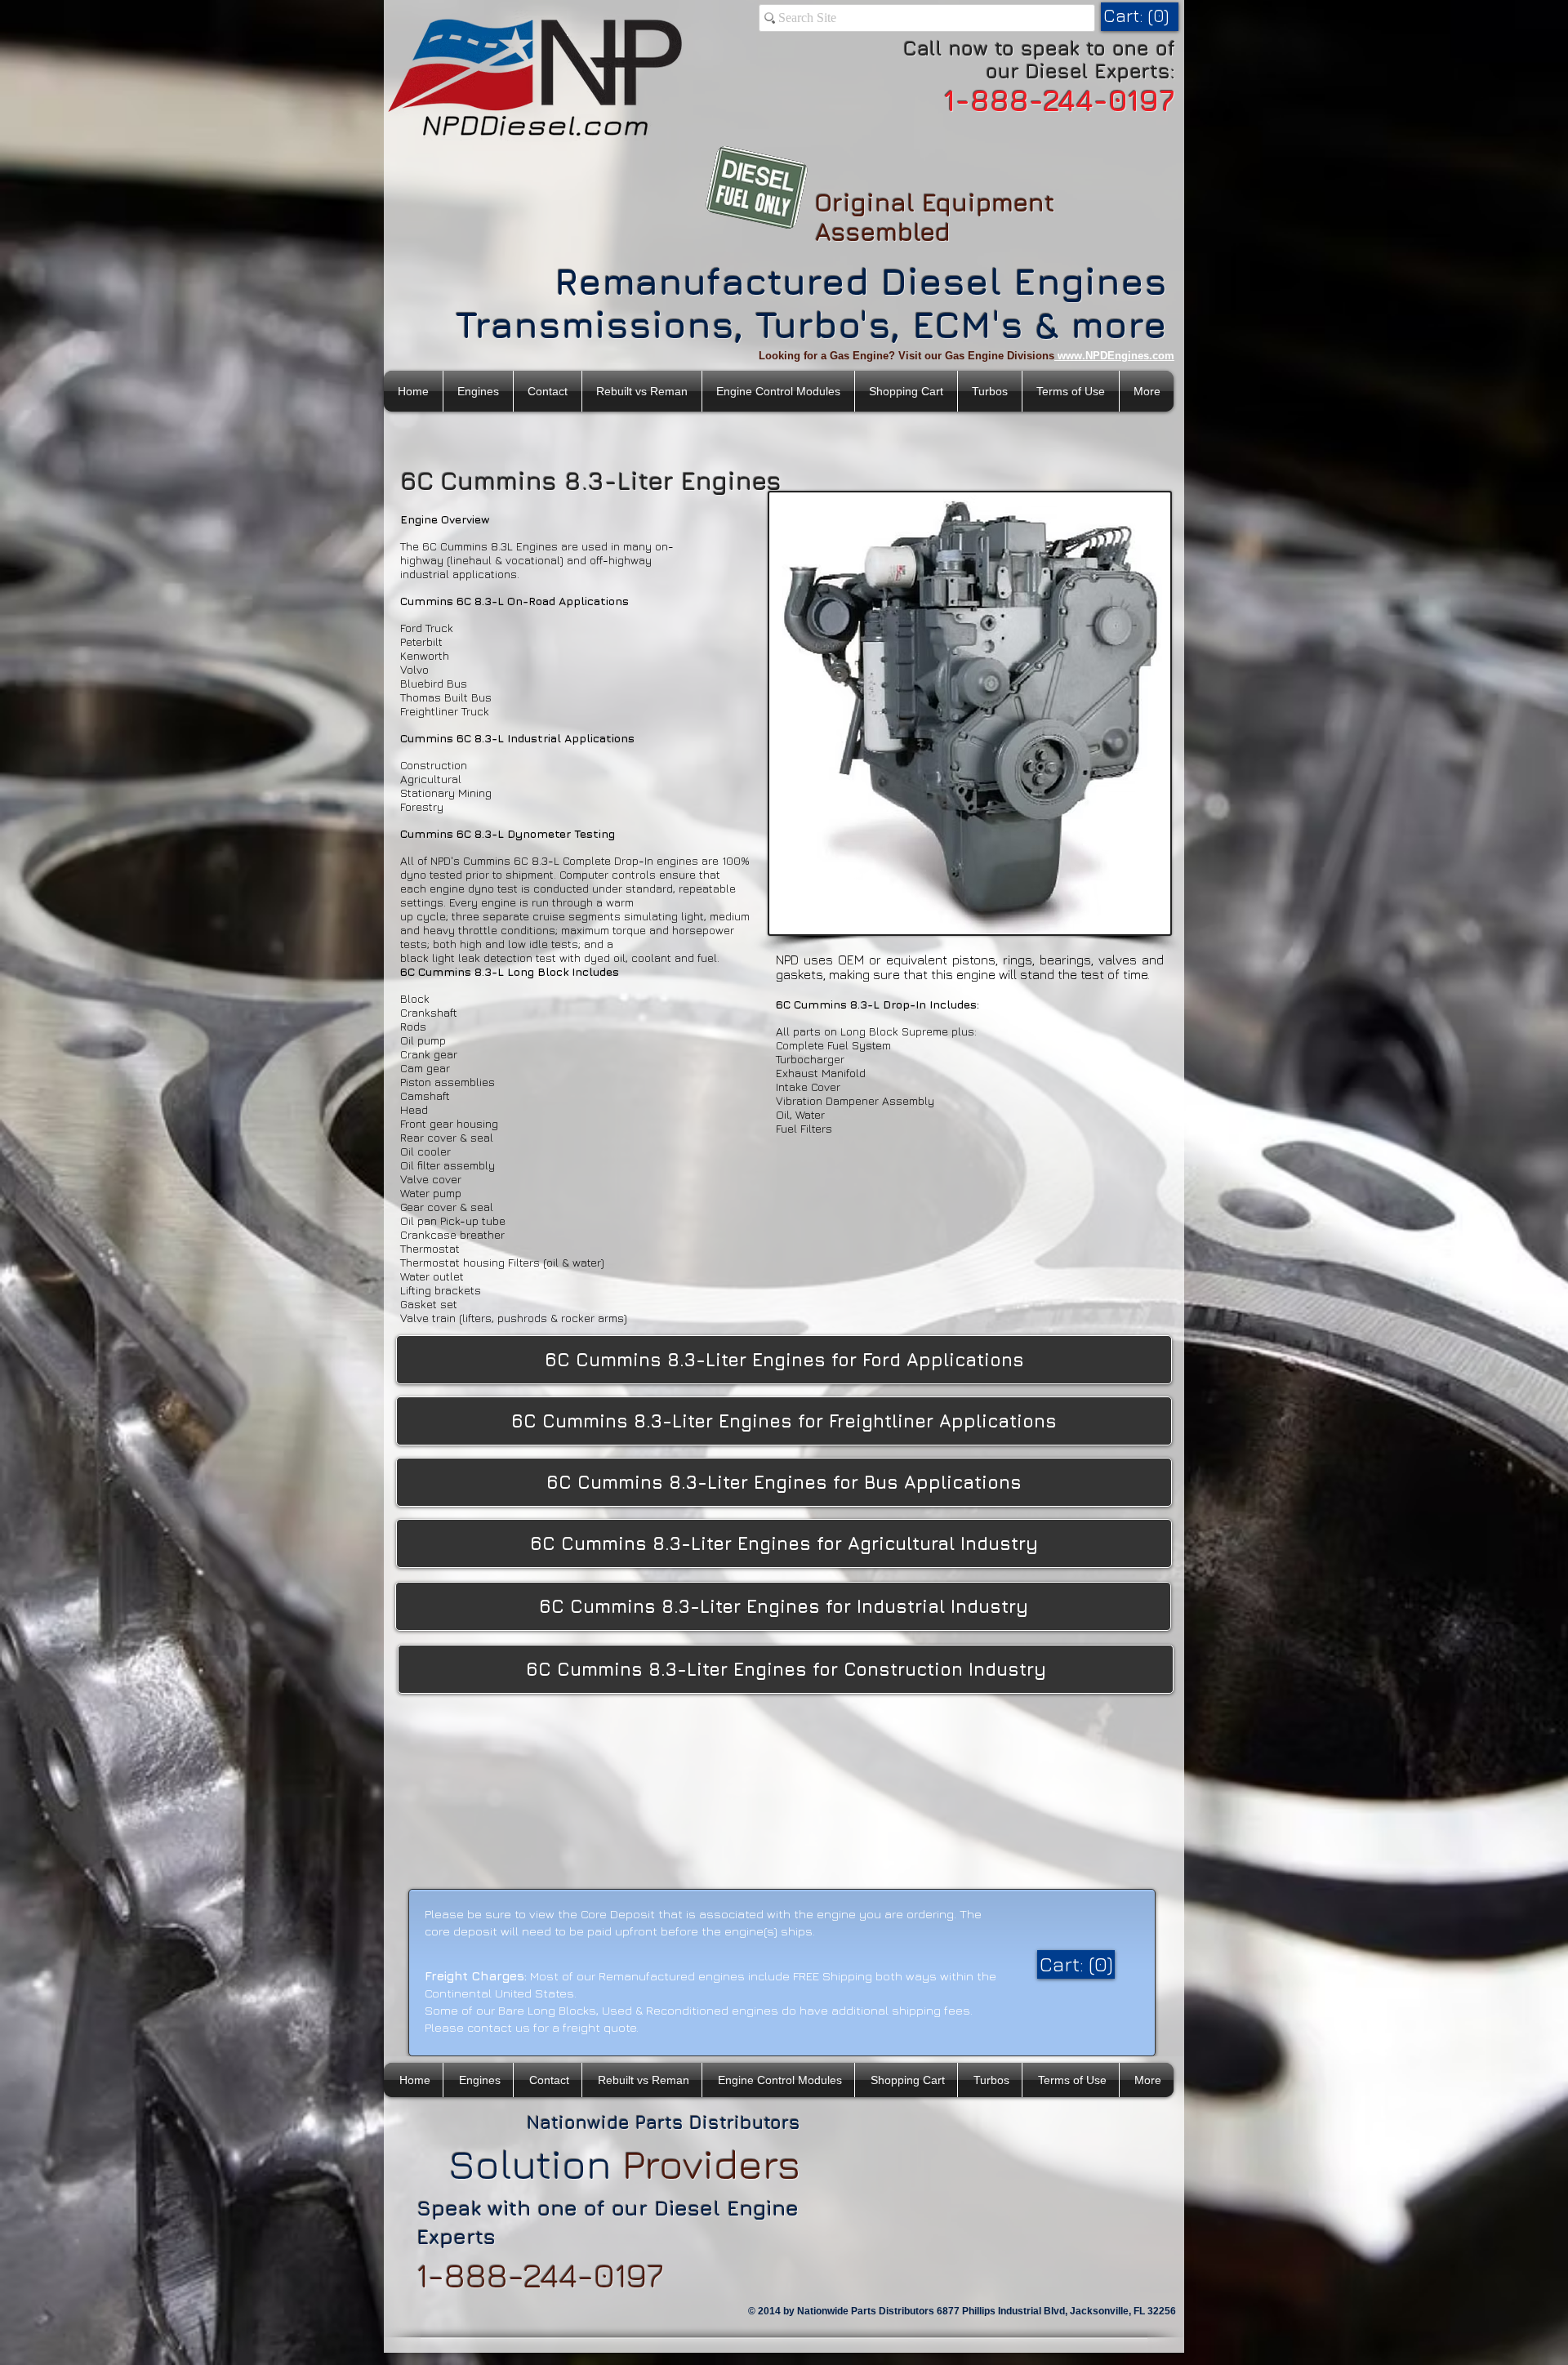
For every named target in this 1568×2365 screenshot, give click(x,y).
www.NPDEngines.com (1116, 356)
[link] (1138, 16)
